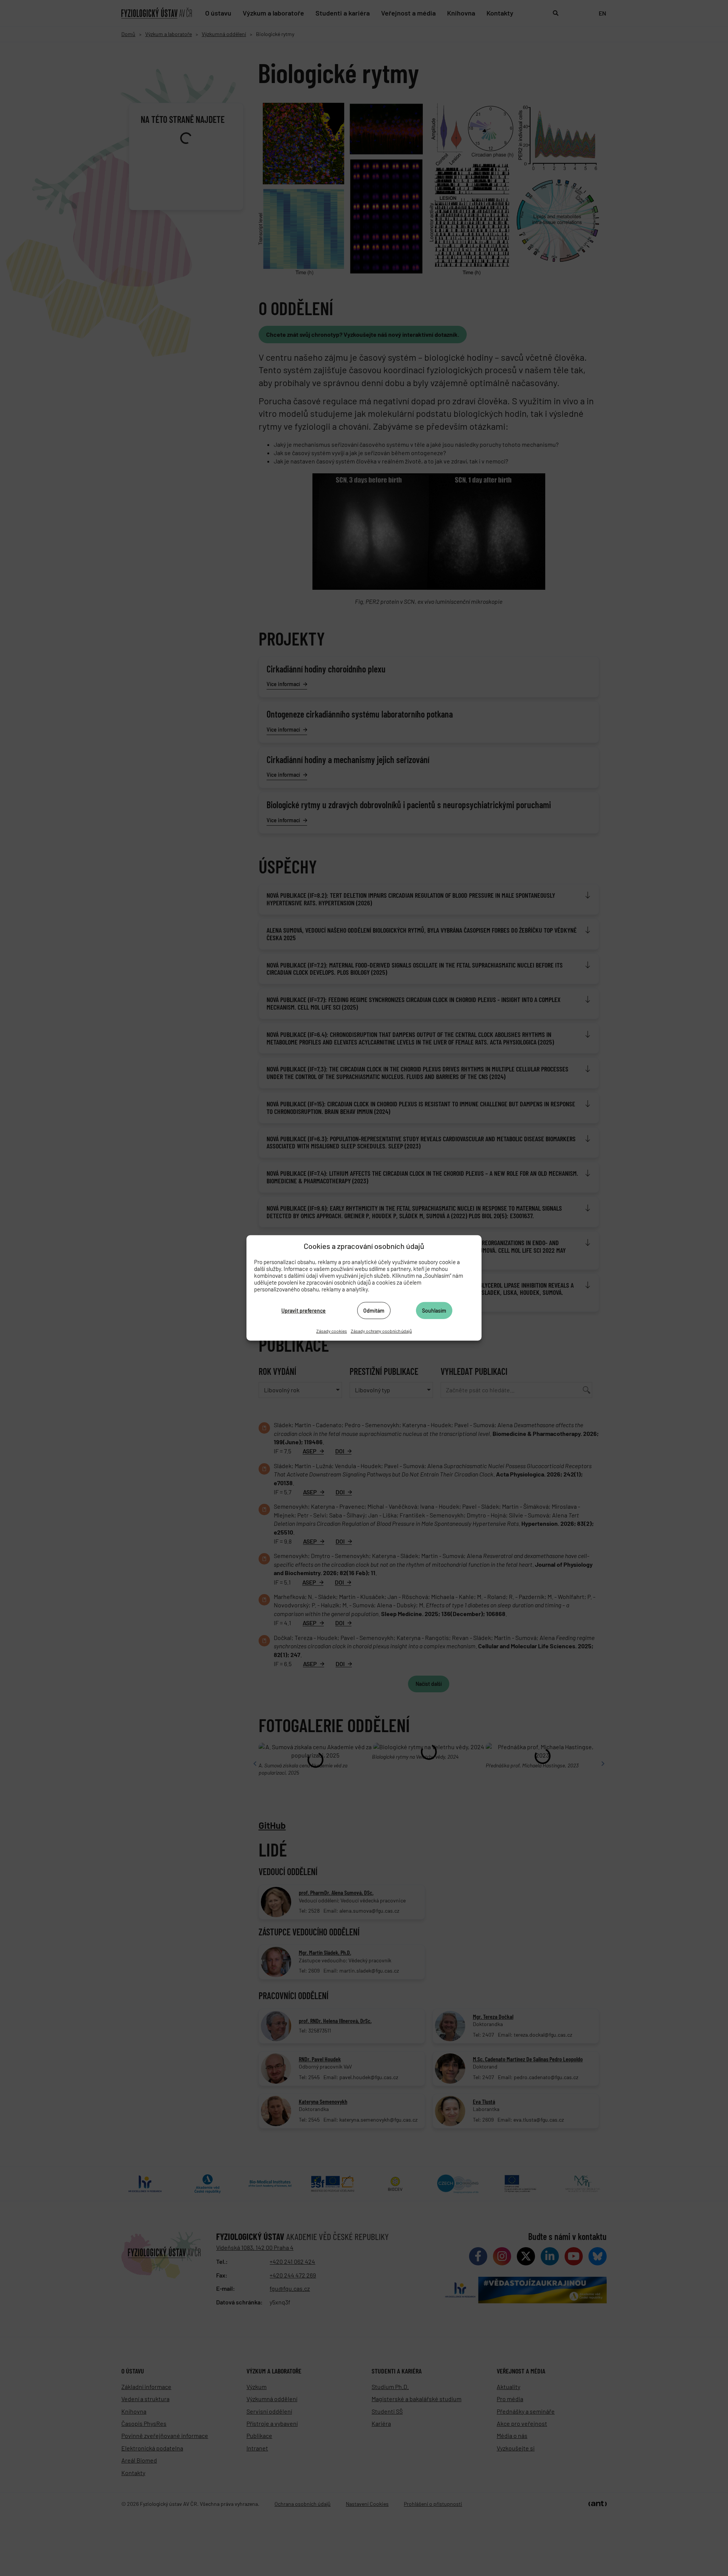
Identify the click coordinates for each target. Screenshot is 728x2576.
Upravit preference (304, 1310)
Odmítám (374, 1310)
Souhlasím (434, 1310)
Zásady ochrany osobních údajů (381, 1331)
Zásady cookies (332, 1331)
